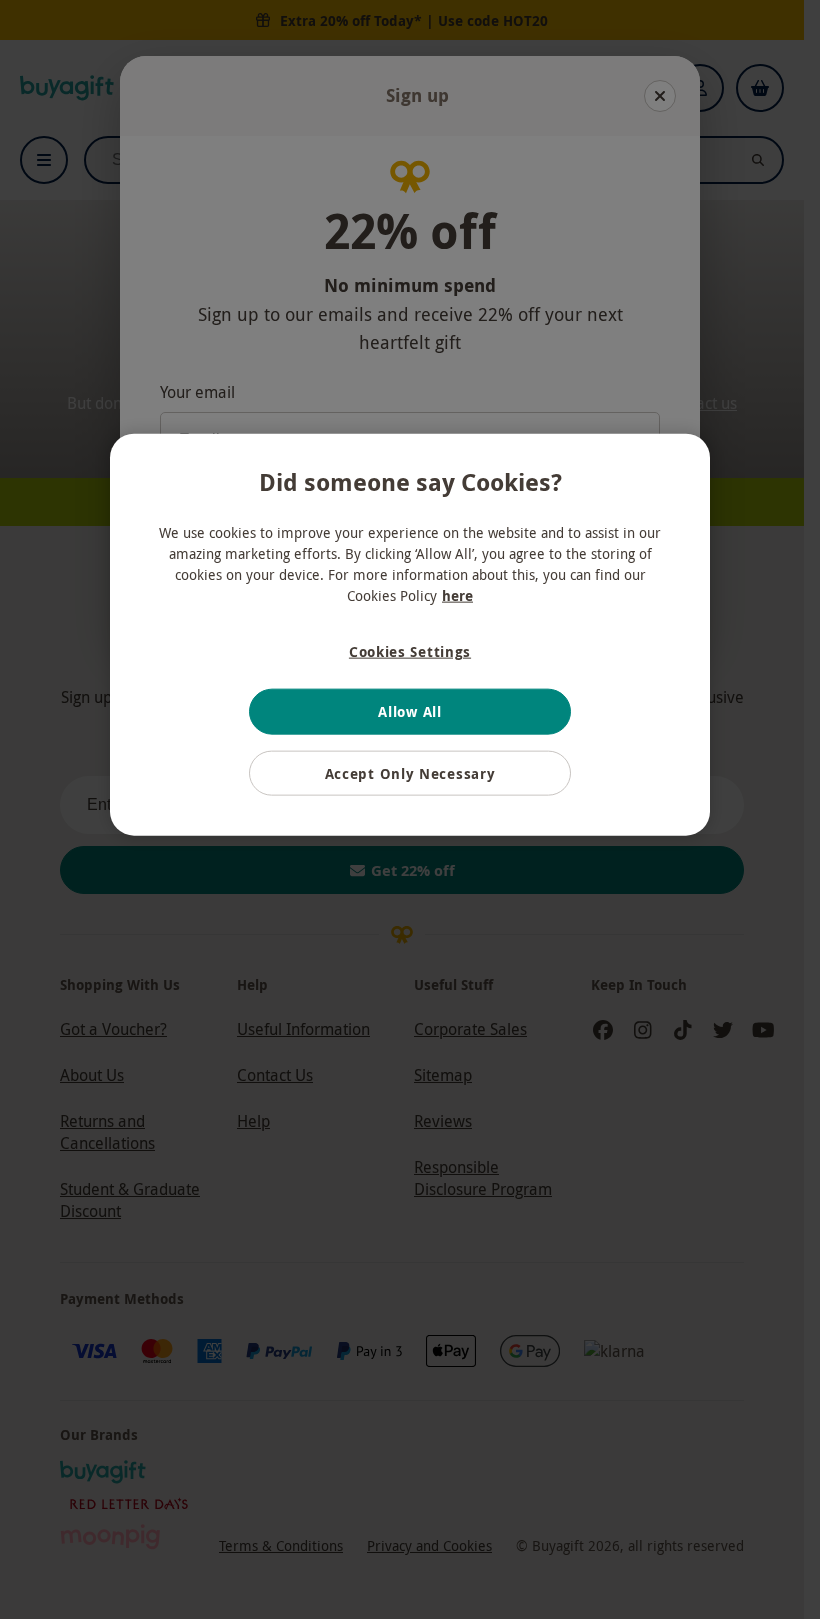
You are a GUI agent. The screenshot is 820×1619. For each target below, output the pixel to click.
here (457, 594)
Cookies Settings (410, 650)
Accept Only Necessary (410, 773)
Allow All (409, 711)
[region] (410, 634)
